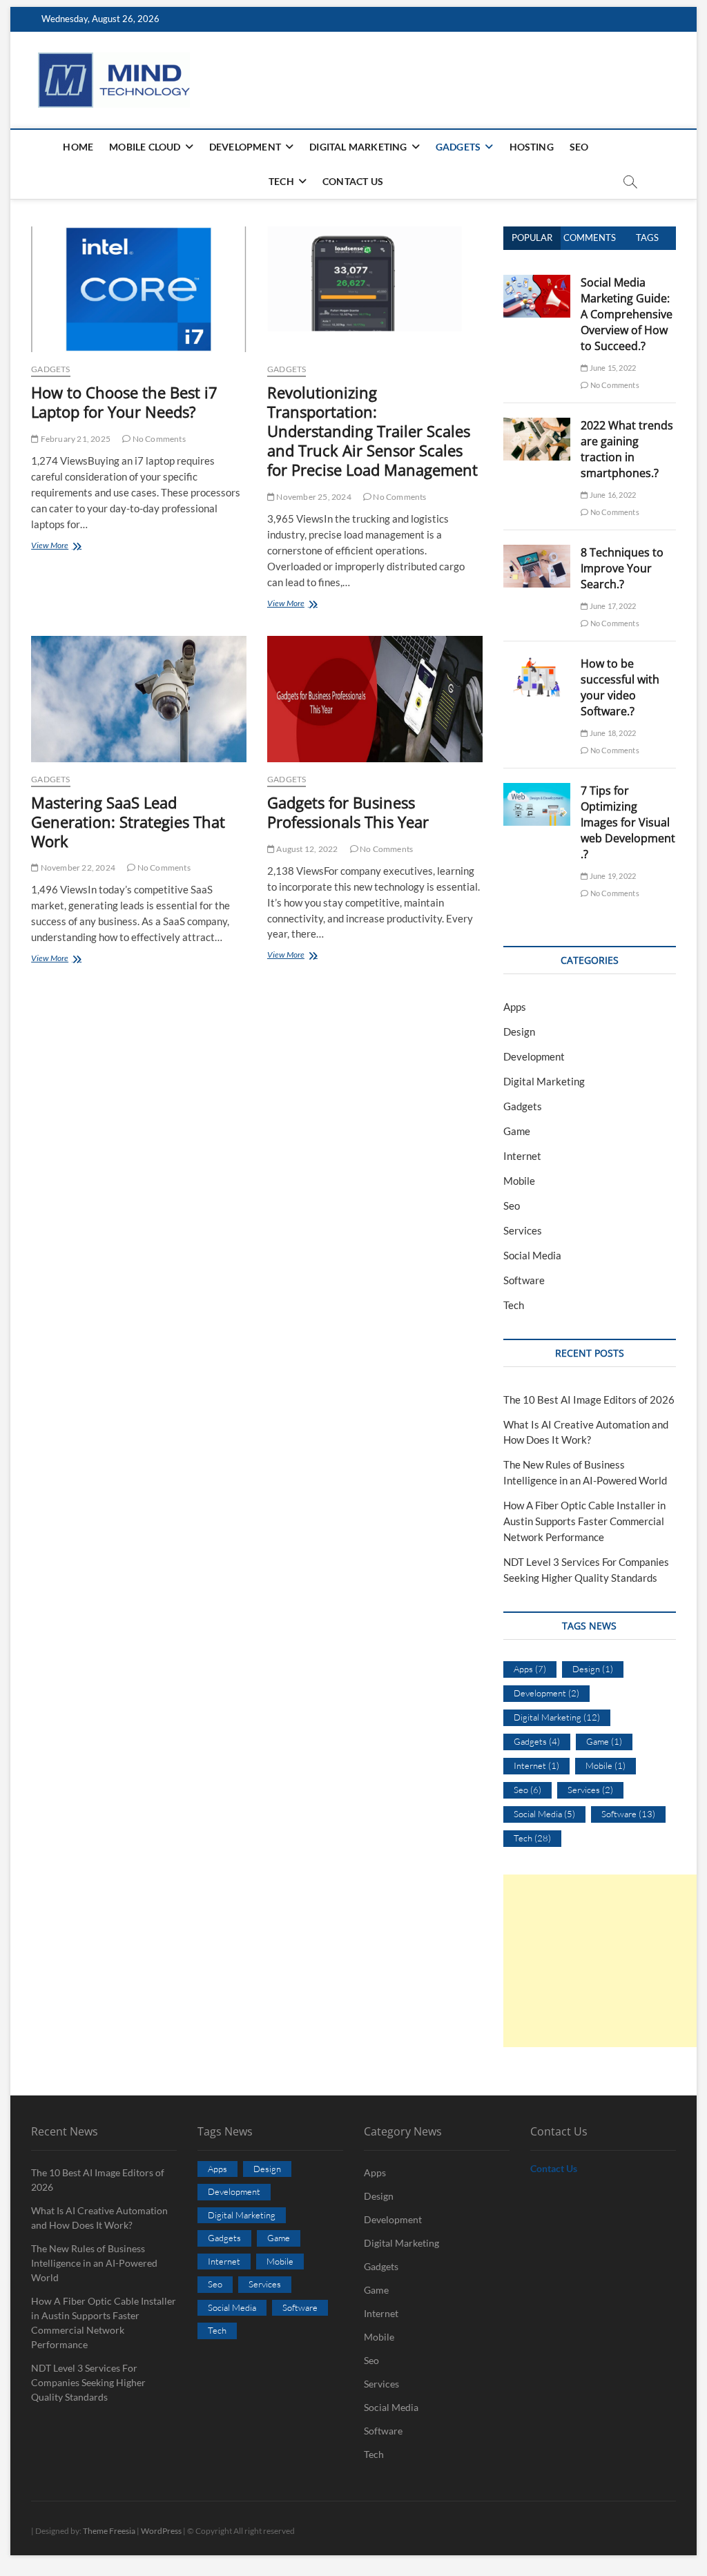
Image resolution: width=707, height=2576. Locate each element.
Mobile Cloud (145, 147)
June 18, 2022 (612, 733)
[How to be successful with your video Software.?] (537, 664)
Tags (647, 238)
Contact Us (353, 181)
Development (245, 147)
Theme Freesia (109, 2531)
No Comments (158, 439)
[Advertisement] (605, 1961)
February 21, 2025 (75, 439)
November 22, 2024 (77, 868)
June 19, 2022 (612, 876)
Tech (281, 181)
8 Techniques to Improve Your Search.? (622, 568)
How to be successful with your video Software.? (620, 687)
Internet (522, 1156)
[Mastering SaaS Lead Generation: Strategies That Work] (139, 699)
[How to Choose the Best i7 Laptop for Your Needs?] (139, 289)
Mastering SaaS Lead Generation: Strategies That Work (128, 822)
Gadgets (458, 147)
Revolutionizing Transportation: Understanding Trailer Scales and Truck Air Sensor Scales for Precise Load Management (372, 431)
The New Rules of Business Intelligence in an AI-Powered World (94, 2263)
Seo (579, 147)
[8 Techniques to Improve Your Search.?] (537, 552)
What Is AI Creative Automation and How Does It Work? (99, 2218)
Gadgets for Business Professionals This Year (348, 812)
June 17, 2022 (612, 606)
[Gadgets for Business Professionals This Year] (375, 699)
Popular (532, 238)
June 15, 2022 (612, 368)
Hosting (532, 147)
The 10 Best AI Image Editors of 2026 (589, 1400)
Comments (590, 238)
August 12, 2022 (306, 849)
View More (62, 546)
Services (523, 1230)
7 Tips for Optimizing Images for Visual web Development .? (628, 822)
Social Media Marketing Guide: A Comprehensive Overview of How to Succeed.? (627, 314)
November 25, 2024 (313, 497)
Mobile (519, 1181)
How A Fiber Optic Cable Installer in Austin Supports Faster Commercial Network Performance (584, 1521)
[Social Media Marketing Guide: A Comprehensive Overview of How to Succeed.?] (537, 282)
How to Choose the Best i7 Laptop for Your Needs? (124, 402)
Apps (515, 1007)
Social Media (532, 1255)
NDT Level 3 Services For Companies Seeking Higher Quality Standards (88, 2382)
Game (517, 1131)
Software (524, 1280)
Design (519, 1032)
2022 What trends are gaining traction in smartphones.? (627, 449)
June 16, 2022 (612, 495)
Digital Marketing (358, 147)
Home (78, 147)
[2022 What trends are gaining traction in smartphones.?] (537, 425)
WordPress (161, 2531)
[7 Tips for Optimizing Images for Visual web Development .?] (537, 791)
